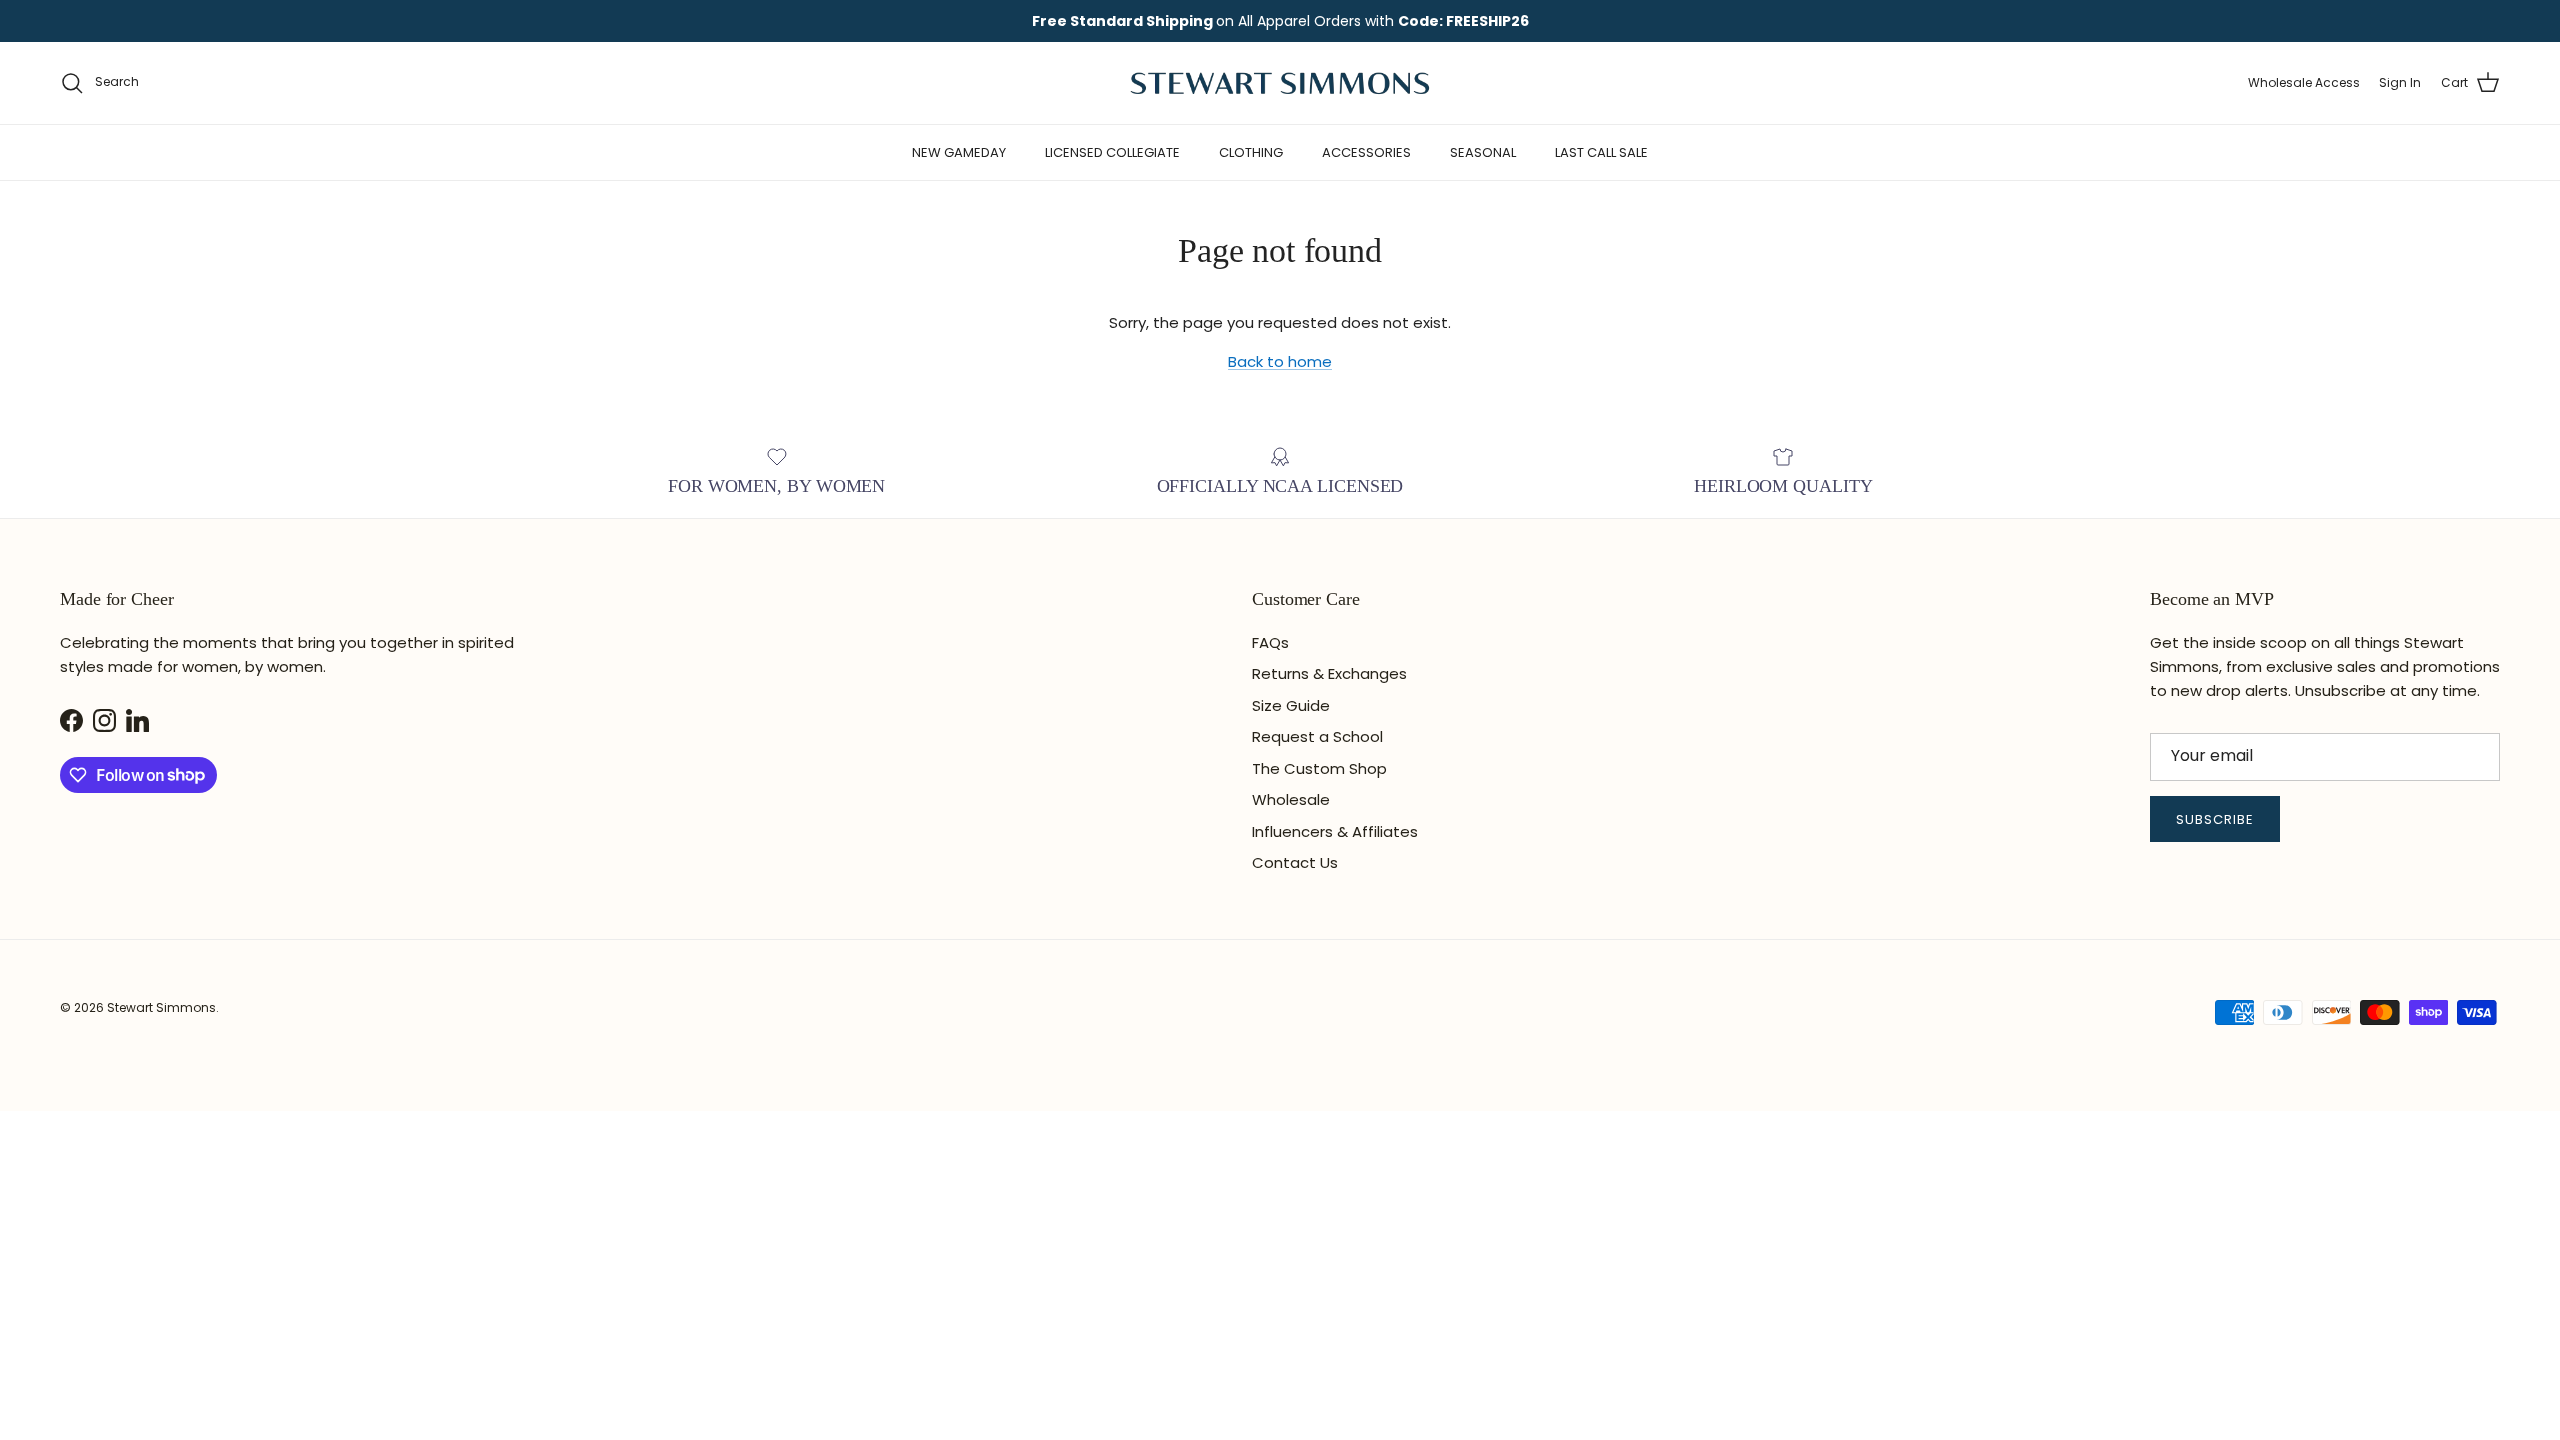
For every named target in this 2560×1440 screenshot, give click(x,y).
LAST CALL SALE (1601, 152)
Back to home (1280, 361)
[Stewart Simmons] (1280, 83)
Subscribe (2215, 819)
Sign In (2400, 82)
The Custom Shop (1319, 768)
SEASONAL (1483, 152)
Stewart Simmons (161, 1007)
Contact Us (1295, 862)
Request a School (1317, 736)
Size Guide (1291, 705)
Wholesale (1291, 799)
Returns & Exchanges (1329, 673)
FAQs (1270, 642)
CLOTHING (1251, 152)
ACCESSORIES (1366, 152)
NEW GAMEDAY (959, 152)
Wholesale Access (2304, 82)
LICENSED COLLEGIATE (1112, 152)
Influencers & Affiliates (1335, 831)
